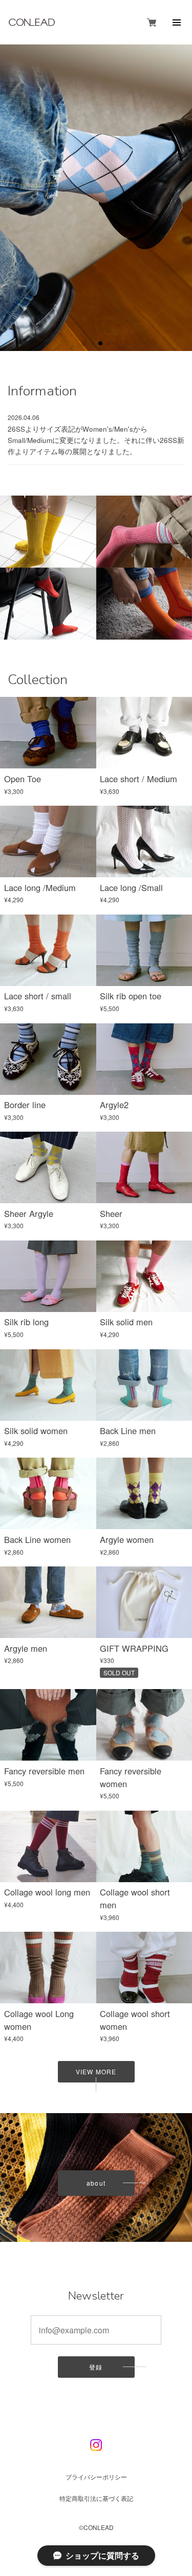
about (96, 2183)
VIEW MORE (96, 2071)
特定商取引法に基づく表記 (96, 2498)
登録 (96, 2367)
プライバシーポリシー (96, 2476)
